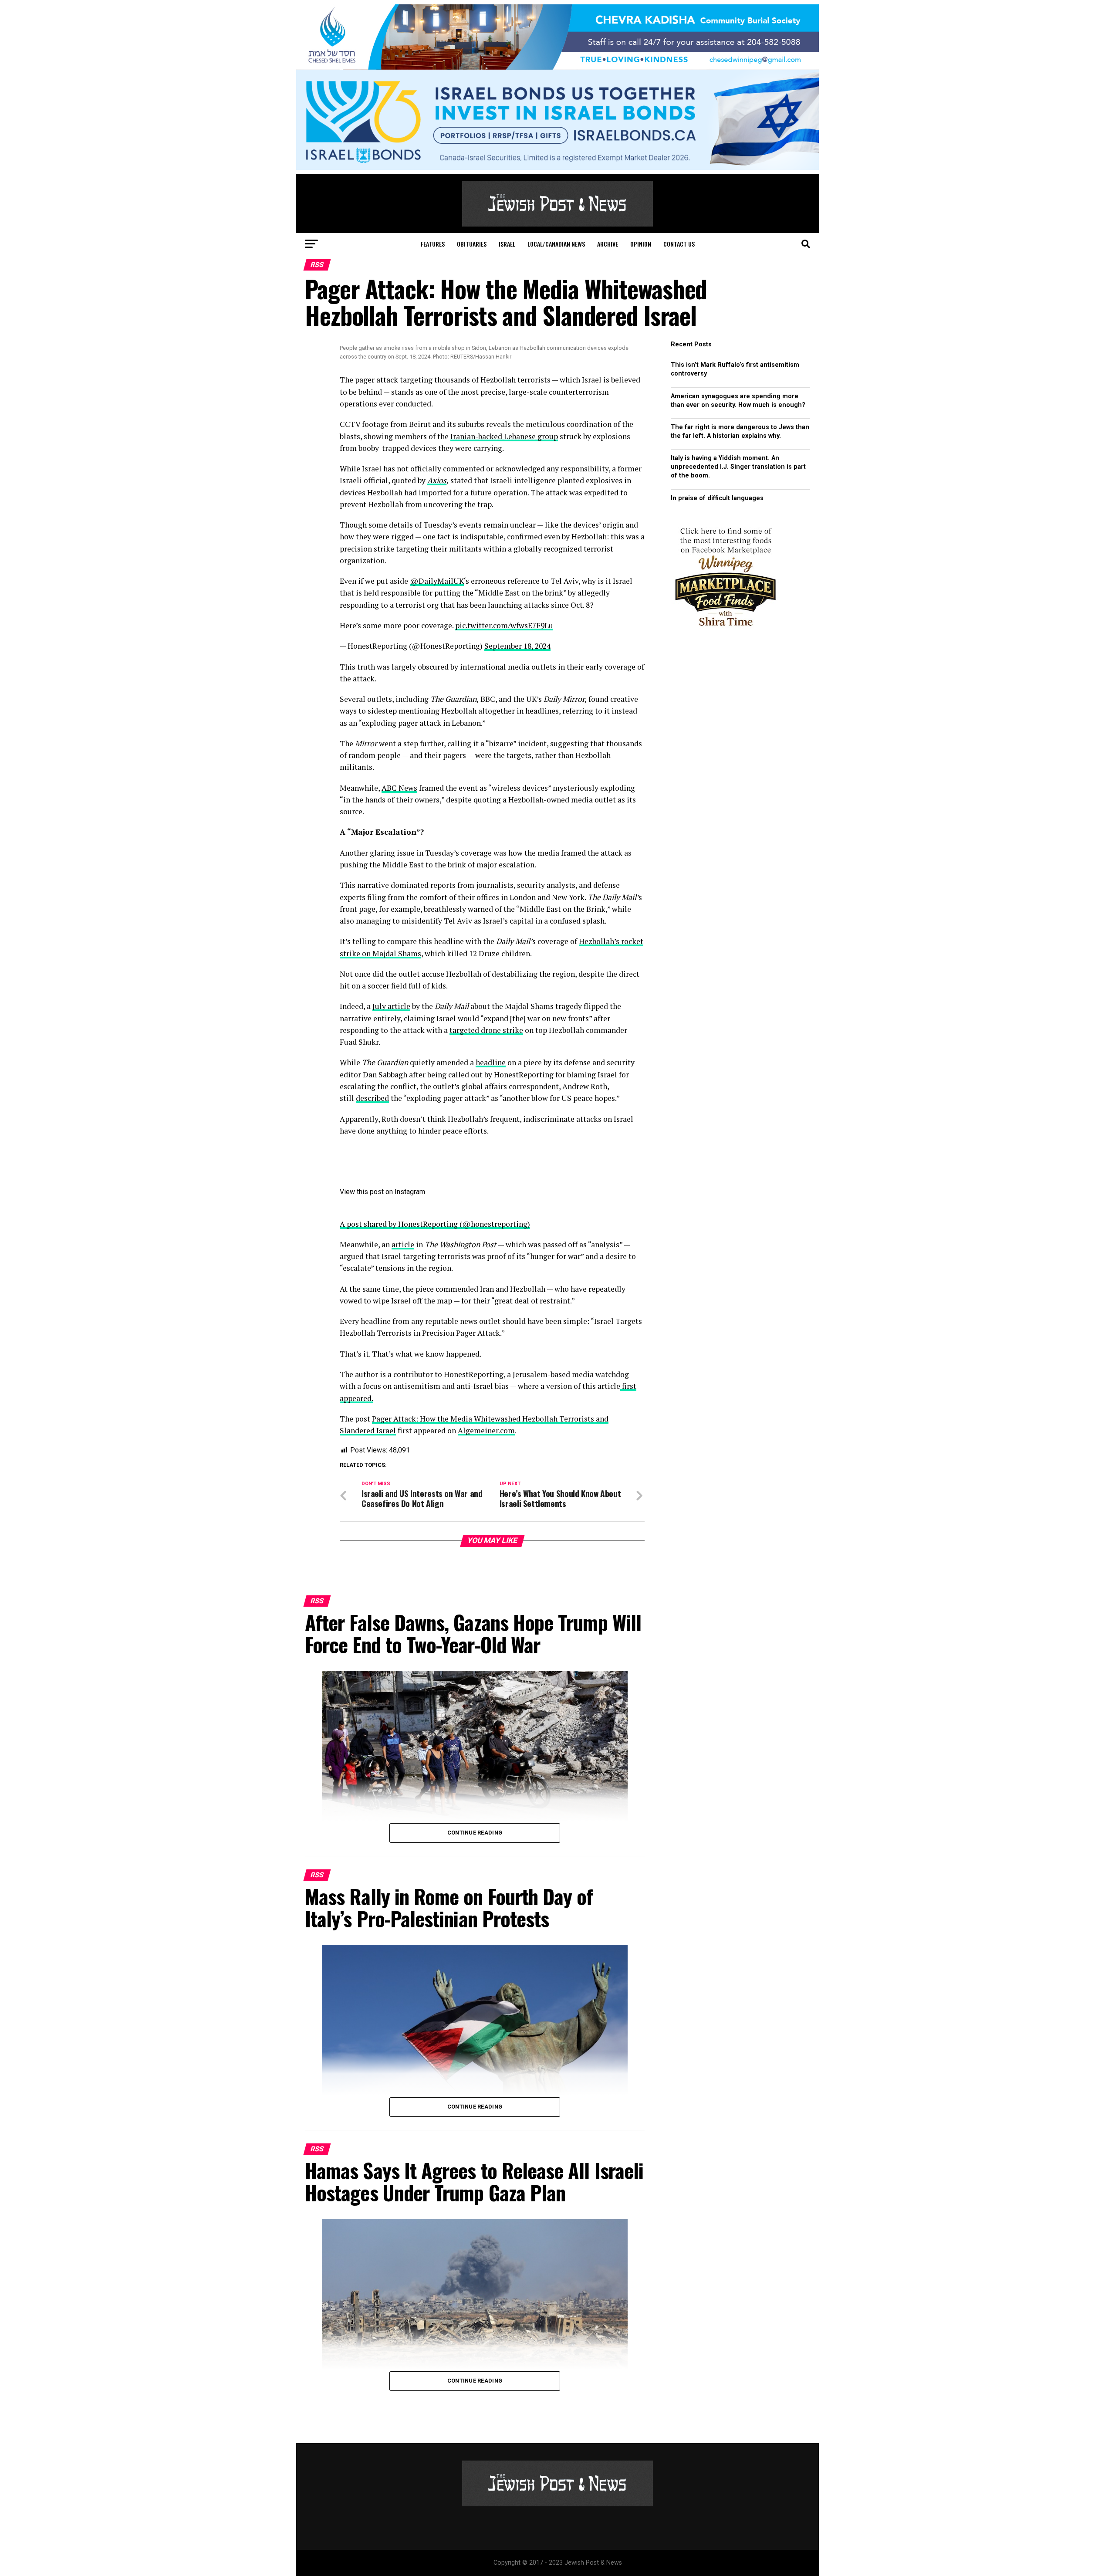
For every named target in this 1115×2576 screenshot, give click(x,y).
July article (391, 1006)
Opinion (641, 244)
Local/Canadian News (556, 244)
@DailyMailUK (437, 581)
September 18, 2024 (517, 646)
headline (491, 1062)
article (403, 1244)
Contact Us (679, 244)
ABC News (399, 788)
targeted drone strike (486, 1030)
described (372, 1098)
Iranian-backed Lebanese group (504, 436)
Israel (507, 244)
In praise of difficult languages (717, 498)
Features (433, 244)
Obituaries (472, 244)
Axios (437, 480)
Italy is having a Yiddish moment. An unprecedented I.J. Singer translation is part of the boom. (738, 467)
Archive (608, 244)
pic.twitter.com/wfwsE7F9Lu (504, 625)
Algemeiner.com (486, 1430)
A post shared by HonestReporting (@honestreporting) (435, 1224)
